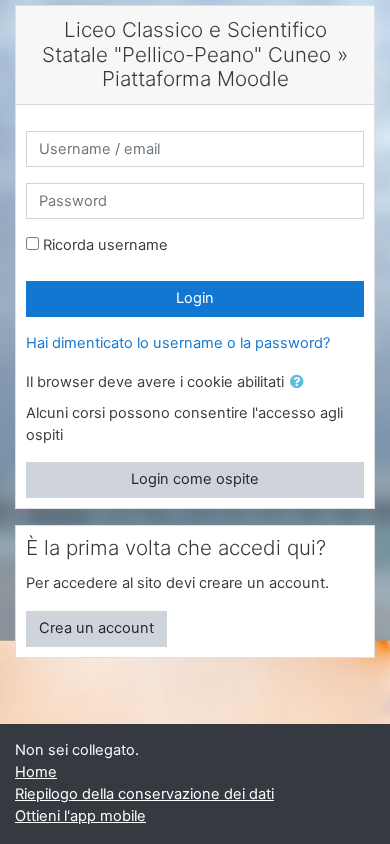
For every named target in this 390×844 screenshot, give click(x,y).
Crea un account (96, 628)
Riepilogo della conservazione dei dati (144, 794)
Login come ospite (195, 479)
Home (36, 772)
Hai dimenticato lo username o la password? (178, 343)
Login (195, 298)
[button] (301, 383)
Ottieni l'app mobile (80, 816)
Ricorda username (105, 245)
